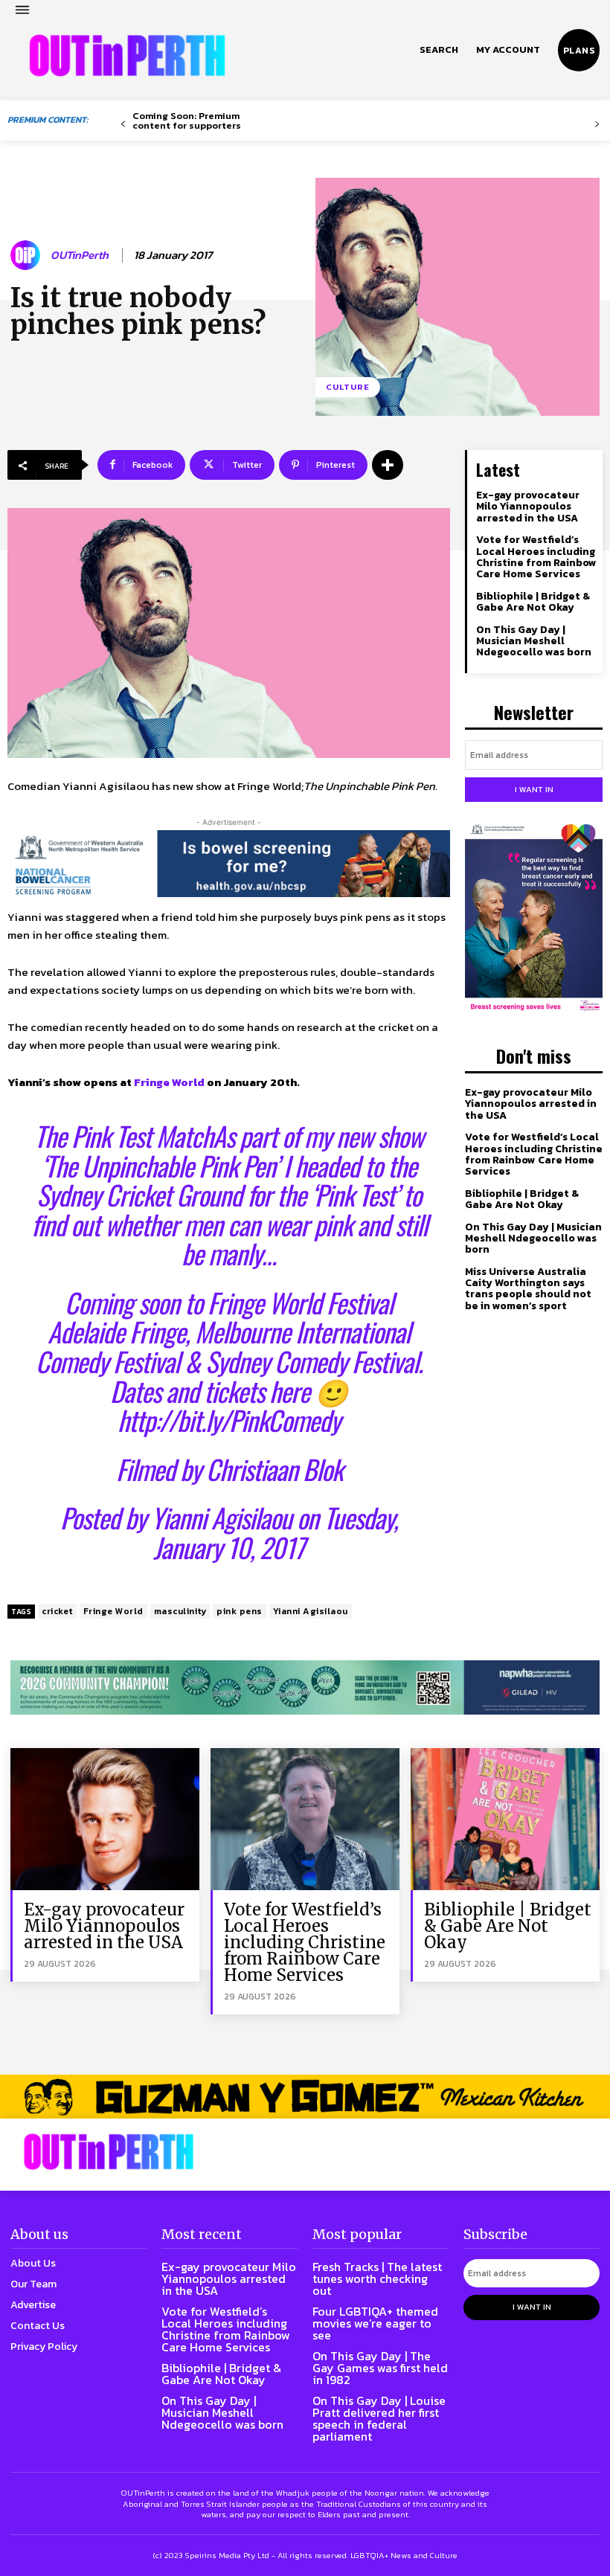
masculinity (180, 1611)
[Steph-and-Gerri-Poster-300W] (534, 919)
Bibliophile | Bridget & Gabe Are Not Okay (533, 602)
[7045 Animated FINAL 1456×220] (229, 864)
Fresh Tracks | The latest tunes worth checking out (377, 2278)
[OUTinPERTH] (127, 56)
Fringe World (169, 1082)
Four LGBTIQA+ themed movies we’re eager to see (375, 2323)
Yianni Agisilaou (221, 1517)
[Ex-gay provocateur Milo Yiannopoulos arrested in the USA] (105, 1819)
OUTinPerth (80, 255)
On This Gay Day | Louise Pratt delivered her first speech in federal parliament (379, 2418)
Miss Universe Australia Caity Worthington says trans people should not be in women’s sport (528, 1289)
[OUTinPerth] (28, 255)
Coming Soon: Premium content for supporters (187, 121)
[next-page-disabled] (597, 125)
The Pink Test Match (123, 1136)
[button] (439, 50)
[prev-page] (123, 125)
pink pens (240, 1611)
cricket (57, 1611)
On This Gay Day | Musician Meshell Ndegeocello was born (534, 641)
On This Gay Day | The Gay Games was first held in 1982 (380, 2368)
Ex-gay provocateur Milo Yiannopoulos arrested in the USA (528, 507)
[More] (388, 465)
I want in (534, 789)
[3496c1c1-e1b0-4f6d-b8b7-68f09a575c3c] (305, 1687)
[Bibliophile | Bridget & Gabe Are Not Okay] (505, 1819)
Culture (348, 387)
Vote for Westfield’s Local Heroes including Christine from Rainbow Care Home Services (536, 557)
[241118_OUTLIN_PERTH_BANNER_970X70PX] (305, 2097)
